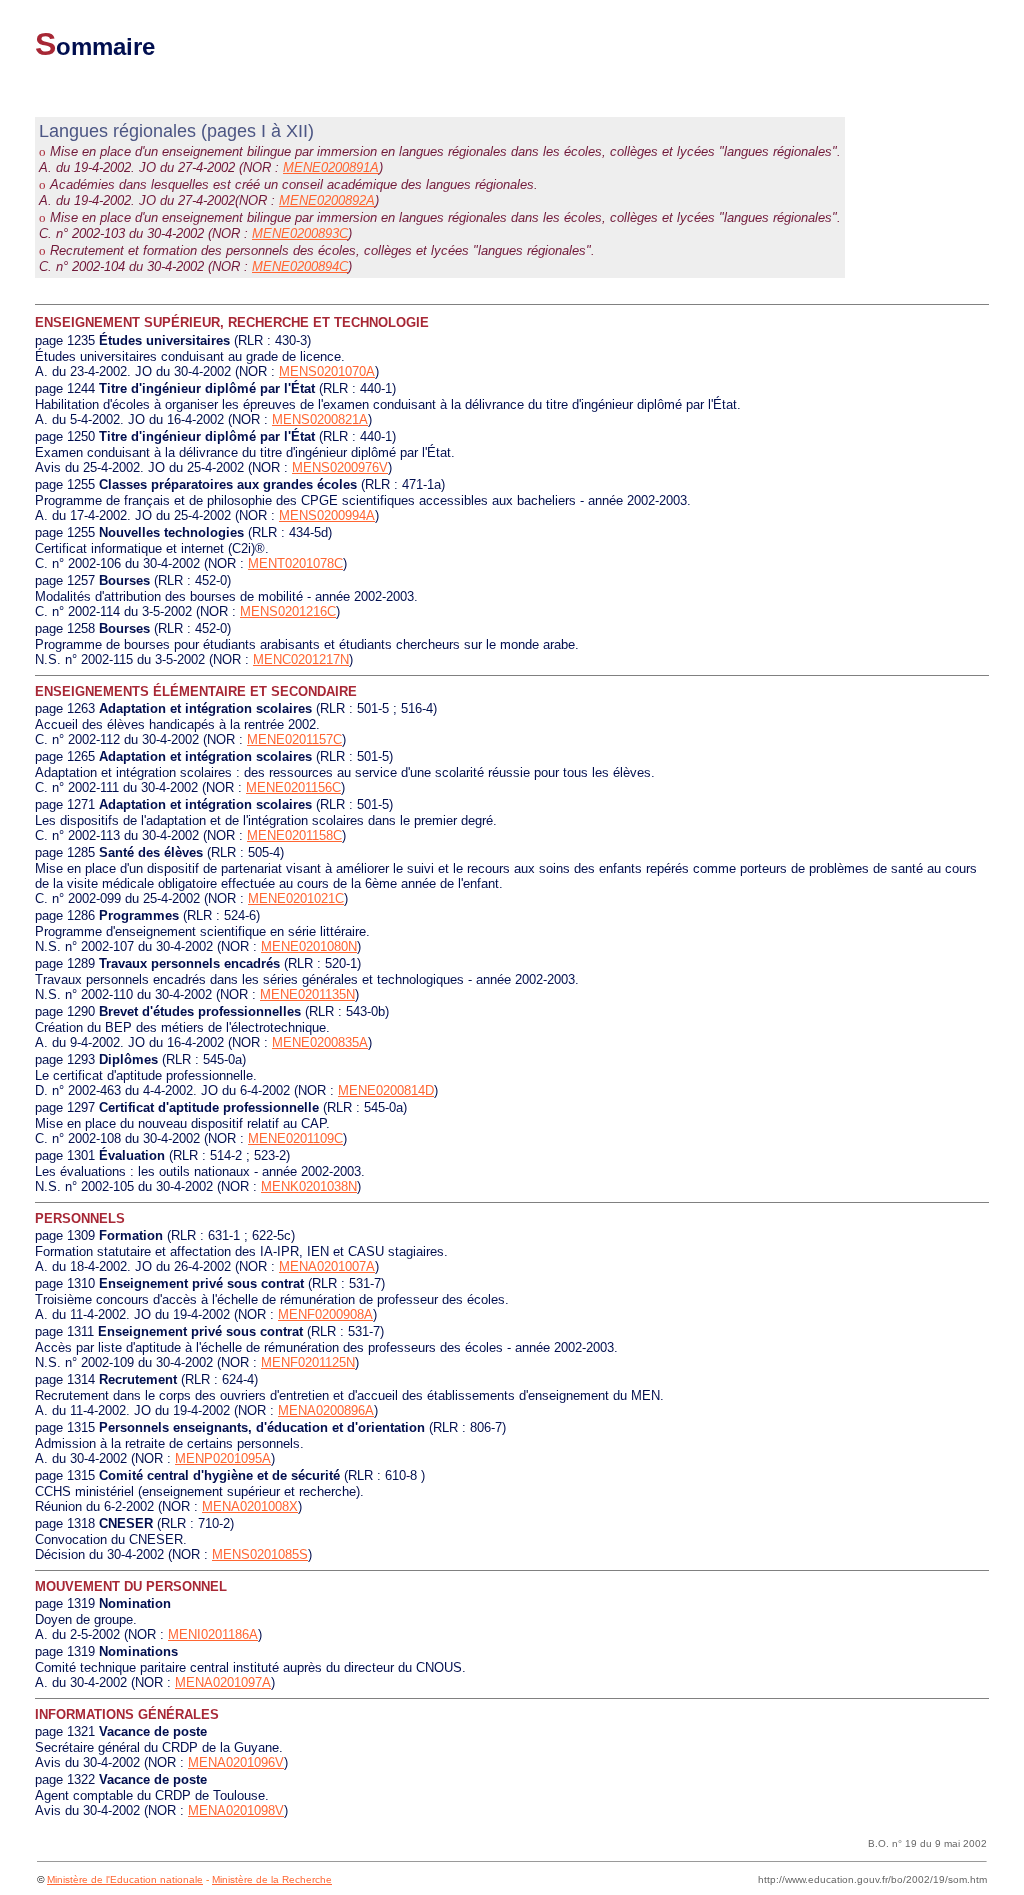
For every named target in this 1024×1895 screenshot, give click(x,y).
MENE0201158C (294, 835)
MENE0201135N (307, 994)
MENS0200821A (320, 419)
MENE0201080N (309, 946)
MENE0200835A (320, 1042)
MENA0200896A (326, 1410)
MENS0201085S (260, 1554)
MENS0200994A (327, 515)
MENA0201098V (236, 1810)
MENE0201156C (293, 787)
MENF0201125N (308, 1362)
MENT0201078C (295, 563)
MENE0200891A (331, 167)
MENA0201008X (250, 1506)
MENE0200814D (386, 1090)
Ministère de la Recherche (272, 1879)
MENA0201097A (223, 1682)
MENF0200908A (325, 1314)
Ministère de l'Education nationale (125, 1879)
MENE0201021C (296, 898)
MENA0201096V (236, 1762)
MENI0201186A (213, 1634)
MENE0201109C (295, 1138)
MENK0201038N (309, 1186)
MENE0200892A (327, 200)
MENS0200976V (340, 467)
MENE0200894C (300, 266)
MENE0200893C (300, 233)
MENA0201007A (327, 1266)
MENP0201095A (223, 1458)
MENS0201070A (327, 371)
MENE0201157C (294, 739)
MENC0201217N (301, 659)
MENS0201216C (288, 611)
